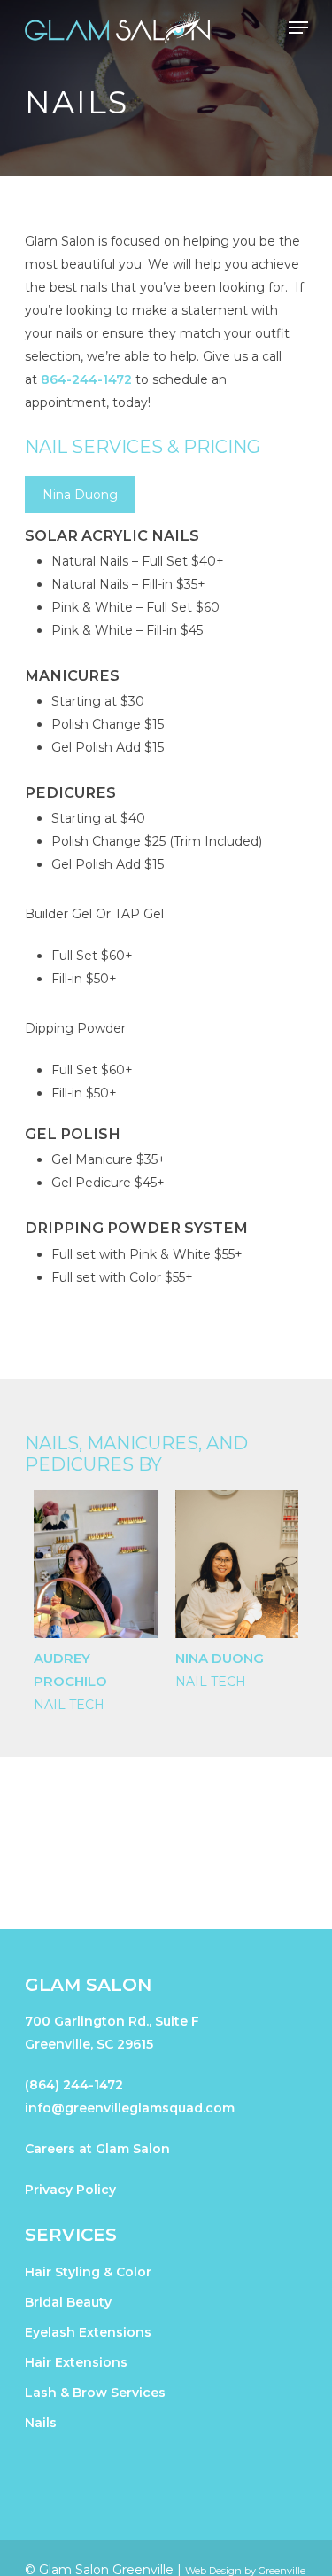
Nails (41, 2423)
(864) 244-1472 (74, 2085)
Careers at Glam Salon (97, 2149)
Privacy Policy (70, 2190)
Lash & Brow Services (95, 2393)
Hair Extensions (76, 2362)
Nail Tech (69, 1705)
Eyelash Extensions (88, 2332)
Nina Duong (220, 1658)
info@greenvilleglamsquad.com (130, 2108)
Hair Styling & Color (88, 2272)
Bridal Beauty (68, 2302)
